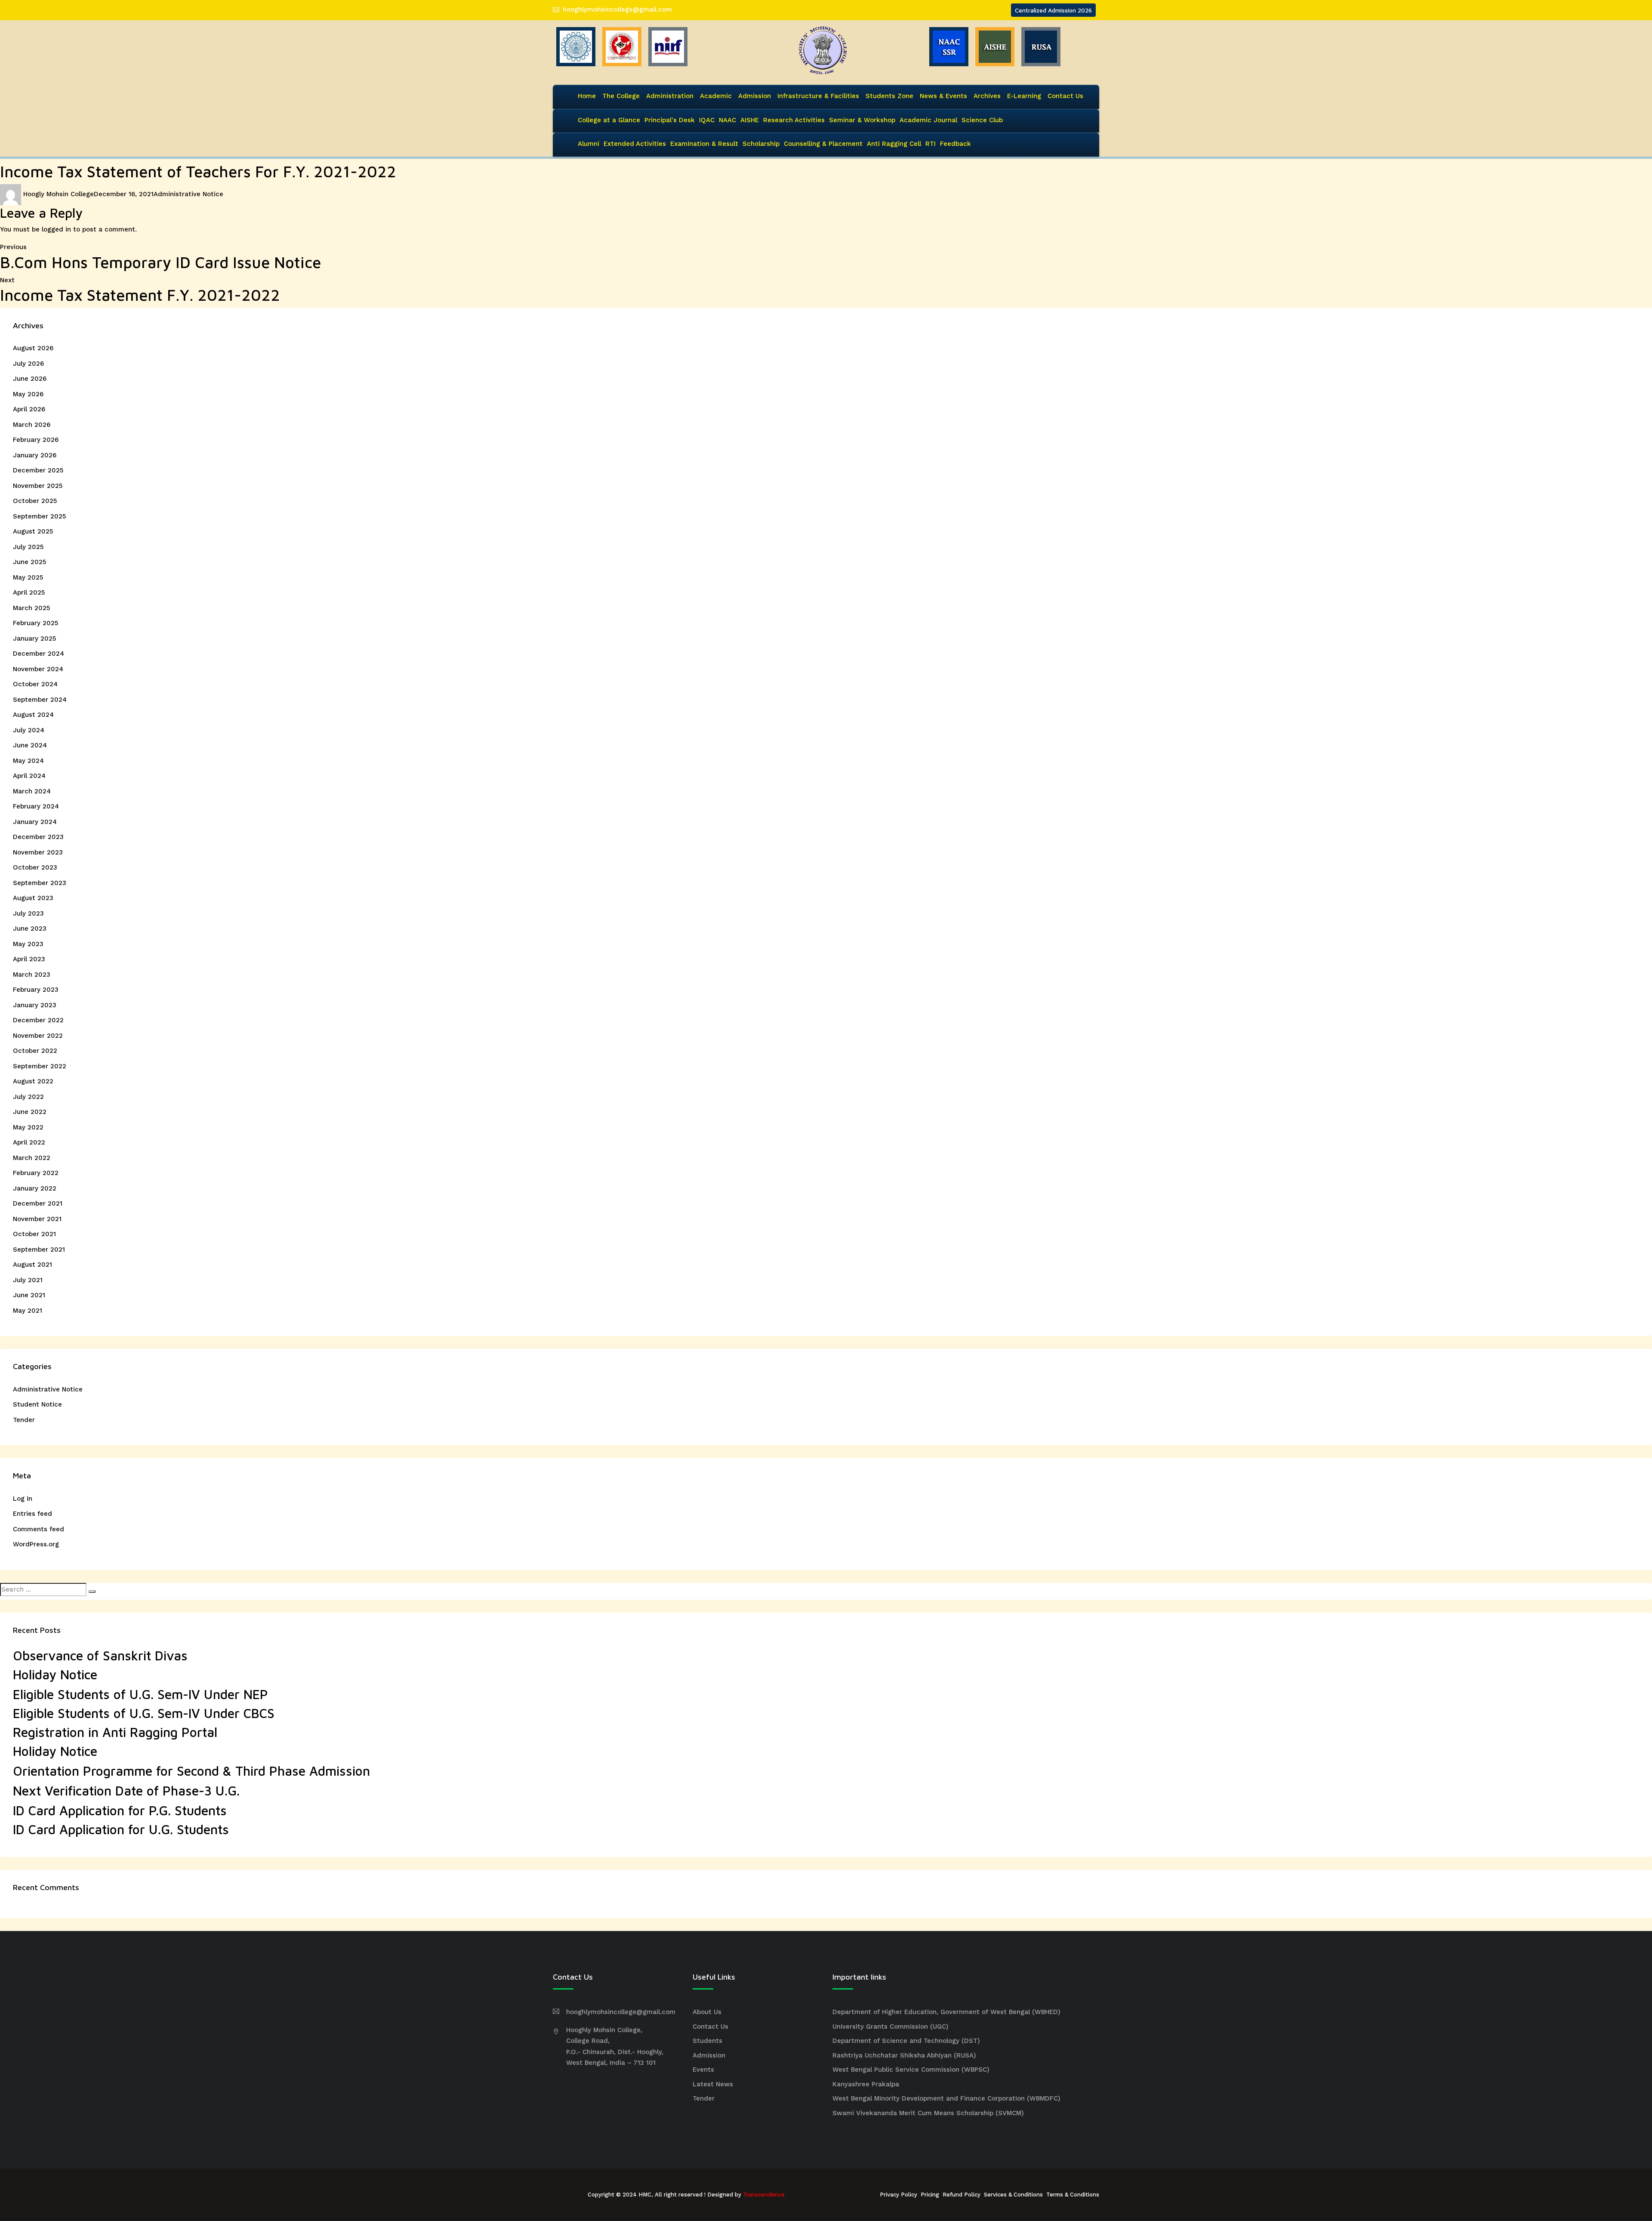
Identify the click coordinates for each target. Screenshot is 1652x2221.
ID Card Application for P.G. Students (120, 1810)
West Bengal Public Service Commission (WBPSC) (911, 2070)
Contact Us (1065, 96)
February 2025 (35, 623)
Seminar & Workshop (862, 120)
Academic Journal (928, 120)
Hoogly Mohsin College (59, 194)
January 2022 (35, 1188)
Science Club (982, 120)
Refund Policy (962, 2195)
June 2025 (29, 562)
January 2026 (35, 455)
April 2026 (29, 409)
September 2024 (40, 700)
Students (707, 2041)
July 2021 (28, 1280)
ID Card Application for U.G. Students (121, 1829)
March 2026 (32, 425)
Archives (987, 96)
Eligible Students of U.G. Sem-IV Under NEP (140, 1694)
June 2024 (30, 745)
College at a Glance (609, 120)
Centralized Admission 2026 (1053, 10)
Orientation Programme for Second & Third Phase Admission (191, 1771)
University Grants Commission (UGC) (891, 2027)
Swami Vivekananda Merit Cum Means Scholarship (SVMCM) (928, 2113)
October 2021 (34, 1234)
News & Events (943, 96)
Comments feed (39, 1529)
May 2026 (28, 394)
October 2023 (35, 867)
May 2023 (28, 944)
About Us (707, 2012)
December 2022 (38, 1020)
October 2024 (35, 684)
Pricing (930, 2195)
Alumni (589, 144)
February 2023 (36, 990)
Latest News (713, 2084)
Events (703, 2070)
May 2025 (28, 577)
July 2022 (28, 1097)
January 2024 (35, 822)
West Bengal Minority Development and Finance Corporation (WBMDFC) (946, 2098)
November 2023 (38, 852)
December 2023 (38, 837)
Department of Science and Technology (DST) (906, 2041)
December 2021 (38, 1203)
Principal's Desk (670, 120)
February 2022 (36, 1173)
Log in (23, 1499)
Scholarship (761, 144)
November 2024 (38, 669)
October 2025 (35, 501)
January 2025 (34, 639)
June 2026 (30, 379)
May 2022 (28, 1127)
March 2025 (31, 608)
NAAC (727, 120)
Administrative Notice (188, 194)
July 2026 (28, 364)
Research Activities (794, 120)
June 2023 (30, 929)
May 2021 (28, 1311)
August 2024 (33, 715)
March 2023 (32, 975)
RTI (931, 144)
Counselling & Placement (823, 144)
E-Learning (1024, 96)
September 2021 (39, 1249)
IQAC (707, 120)
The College (621, 96)
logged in (56, 229)
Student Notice (37, 1404)
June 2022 (30, 1112)
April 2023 (29, 959)
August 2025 (33, 531)
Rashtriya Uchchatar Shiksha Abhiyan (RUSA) (904, 2055)
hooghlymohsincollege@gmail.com (617, 9)
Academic (716, 96)
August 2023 (33, 898)
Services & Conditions (1013, 2195)
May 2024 (28, 761)
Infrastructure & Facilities (818, 96)
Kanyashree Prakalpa (866, 2084)
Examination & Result (704, 144)
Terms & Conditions (1073, 2195)
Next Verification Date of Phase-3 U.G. (126, 1791)
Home (587, 96)
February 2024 (36, 806)
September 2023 (40, 883)
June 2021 (29, 1295)
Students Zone (889, 96)
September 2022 (40, 1066)
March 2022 (32, 1158)
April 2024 (29, 776)
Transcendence (764, 2195)
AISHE (750, 120)
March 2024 (32, 791)
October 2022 (35, 1051)
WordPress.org (36, 1544)
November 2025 (38, 486)
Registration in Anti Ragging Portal (115, 1732)
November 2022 (38, 1036)
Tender (24, 1420)
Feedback (955, 144)
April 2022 (29, 1142)
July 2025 (28, 547)
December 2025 (38, 470)
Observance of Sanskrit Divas (100, 1655)
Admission (755, 96)
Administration (670, 96)
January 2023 (35, 1005)
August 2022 (33, 1081)
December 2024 (39, 654)
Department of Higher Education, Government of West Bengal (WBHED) (946, 2012)
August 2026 (33, 348)
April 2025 (29, 592)
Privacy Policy (898, 2195)
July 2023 (28, 913)
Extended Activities (635, 144)
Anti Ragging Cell (894, 144)
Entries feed (32, 1514)
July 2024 (29, 730)
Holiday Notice (55, 1674)
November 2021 (37, 1219)
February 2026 (36, 440)
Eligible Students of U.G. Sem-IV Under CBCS (144, 1713)
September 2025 (39, 516)
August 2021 (32, 1265)
